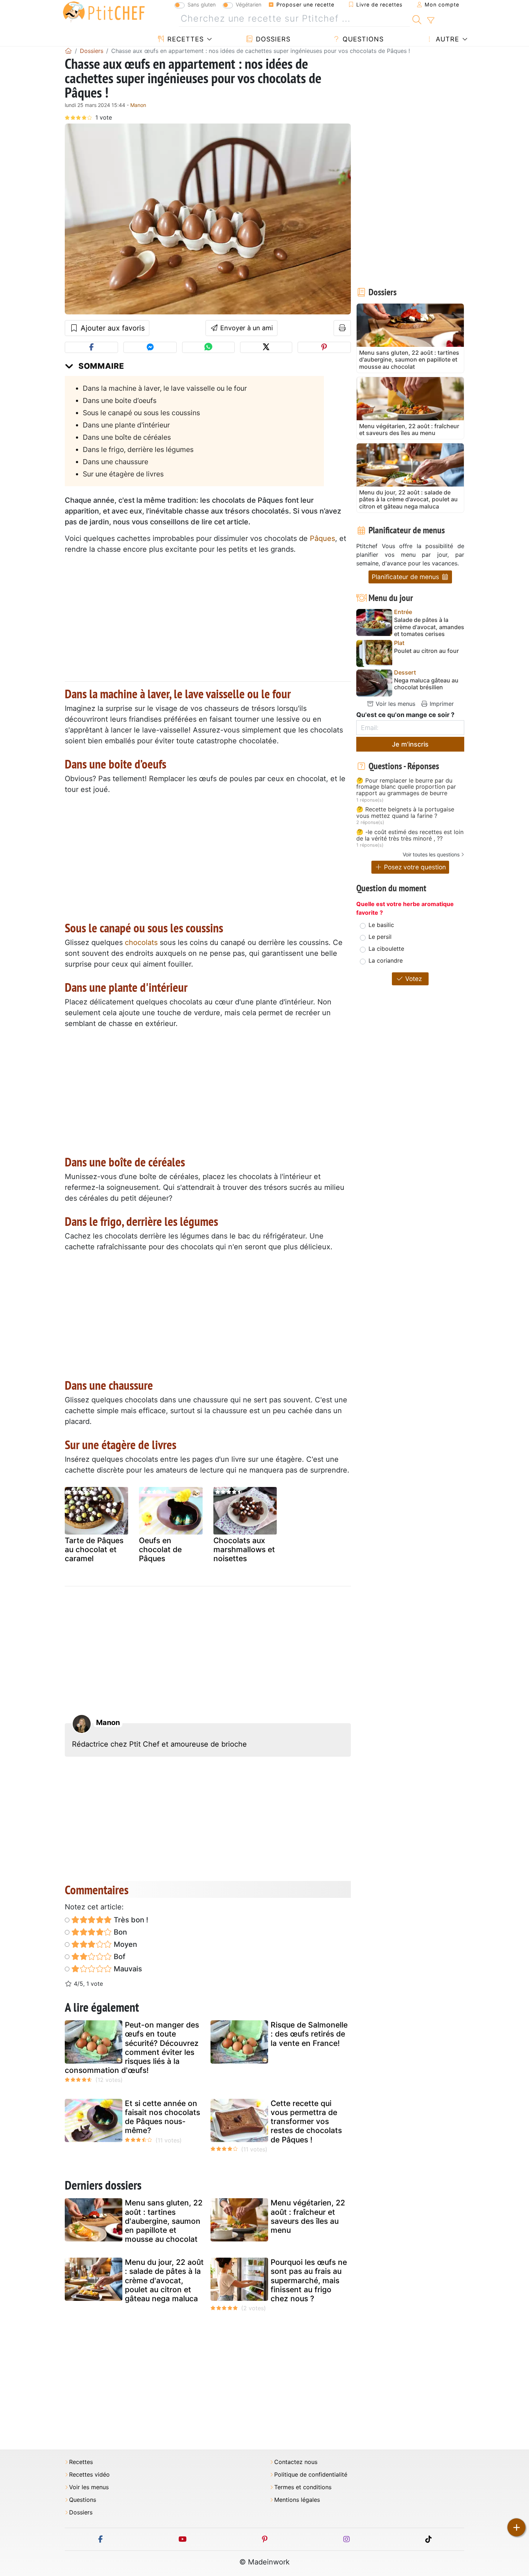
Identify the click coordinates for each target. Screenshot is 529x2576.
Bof (119, 1957)
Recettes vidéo (89, 2475)
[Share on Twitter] (266, 347)
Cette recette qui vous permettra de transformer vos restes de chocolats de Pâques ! (306, 2122)
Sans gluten (202, 5)
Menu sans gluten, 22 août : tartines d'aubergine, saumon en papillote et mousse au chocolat (164, 2221)
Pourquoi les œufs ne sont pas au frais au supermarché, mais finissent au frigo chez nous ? (309, 2280)
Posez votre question (414, 867)
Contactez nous (296, 2462)
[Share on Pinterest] (324, 347)
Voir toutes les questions (431, 854)
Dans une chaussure (116, 462)
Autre (446, 39)
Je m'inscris (410, 744)
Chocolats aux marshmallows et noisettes (244, 1549)
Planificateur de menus (406, 577)
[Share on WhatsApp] (208, 347)
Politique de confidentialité (311, 2475)
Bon (119, 1932)
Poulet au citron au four (426, 651)
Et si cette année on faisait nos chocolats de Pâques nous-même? (162, 2117)
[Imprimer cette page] (342, 328)
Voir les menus (395, 704)
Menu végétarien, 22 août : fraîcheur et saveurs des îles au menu (308, 2216)
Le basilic (381, 925)
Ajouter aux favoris (112, 328)
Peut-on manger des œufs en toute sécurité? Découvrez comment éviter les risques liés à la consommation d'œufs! (132, 2048)
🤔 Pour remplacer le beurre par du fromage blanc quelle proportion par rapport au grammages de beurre (406, 787)
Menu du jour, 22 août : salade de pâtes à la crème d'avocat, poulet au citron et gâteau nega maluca (164, 2280)
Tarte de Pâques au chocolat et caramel (94, 1549)
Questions (362, 39)
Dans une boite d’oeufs (120, 400)
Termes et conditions (303, 2487)
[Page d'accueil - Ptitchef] (68, 51)
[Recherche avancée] (431, 21)
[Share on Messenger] (150, 347)
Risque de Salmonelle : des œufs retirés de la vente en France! (309, 2034)
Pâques (322, 538)
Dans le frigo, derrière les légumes (138, 449)
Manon (138, 105)
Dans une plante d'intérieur (126, 425)
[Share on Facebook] (91, 347)
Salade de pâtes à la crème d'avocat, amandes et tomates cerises (429, 627)
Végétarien (248, 5)
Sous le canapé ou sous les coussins (141, 413)
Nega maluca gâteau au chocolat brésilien (426, 684)
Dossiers (272, 39)
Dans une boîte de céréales (127, 437)
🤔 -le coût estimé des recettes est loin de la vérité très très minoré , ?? (410, 835)
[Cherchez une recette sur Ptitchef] (417, 19)
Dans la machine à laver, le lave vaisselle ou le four (165, 388)
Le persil (380, 937)
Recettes (184, 39)
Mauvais (127, 1969)
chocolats (141, 942)
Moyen (125, 1944)
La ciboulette (386, 949)
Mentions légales (297, 2500)
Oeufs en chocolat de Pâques (160, 1549)
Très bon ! (130, 1920)
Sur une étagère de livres (123, 474)
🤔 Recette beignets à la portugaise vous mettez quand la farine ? (405, 813)
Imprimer (441, 704)
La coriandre (386, 960)
